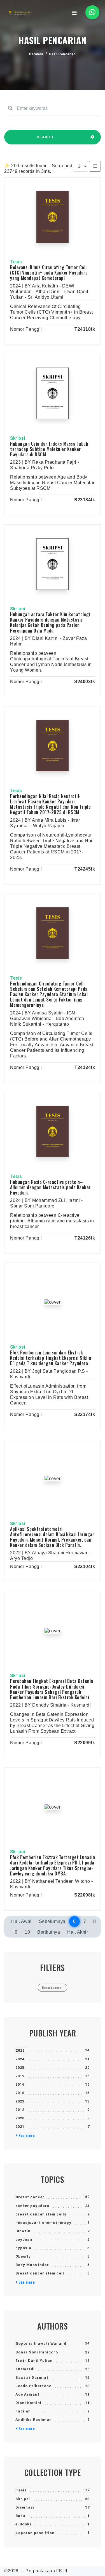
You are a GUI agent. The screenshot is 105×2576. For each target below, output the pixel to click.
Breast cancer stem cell (40, 2273)
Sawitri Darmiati (33, 2377)
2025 (20, 2068)
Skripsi (23, 2499)
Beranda (36, 54)
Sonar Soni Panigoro (37, 2352)
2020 (20, 2118)
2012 (20, 2110)
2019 (20, 2076)
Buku (20, 2516)
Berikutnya (49, 1932)
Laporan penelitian (35, 2533)
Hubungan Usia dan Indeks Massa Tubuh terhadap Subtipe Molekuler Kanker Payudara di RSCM (49, 449)
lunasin (23, 2231)
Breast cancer (30, 2197)
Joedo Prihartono (33, 2386)
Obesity (23, 2256)
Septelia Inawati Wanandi (42, 2343)
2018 (20, 2093)
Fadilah (23, 2411)
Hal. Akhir (78, 1932)
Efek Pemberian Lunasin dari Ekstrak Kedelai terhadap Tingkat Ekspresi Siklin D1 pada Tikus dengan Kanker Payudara (51, 1358)
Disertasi (25, 2507)
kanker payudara (32, 2206)
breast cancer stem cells (41, 2214)
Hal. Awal (21, 1921)
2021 (20, 2127)
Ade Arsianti (28, 2394)
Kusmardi (25, 2369)
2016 (20, 2084)
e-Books (24, 2524)
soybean (24, 2239)
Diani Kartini (28, 2403)
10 (27, 1932)
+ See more (25, 2135)
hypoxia (23, 2248)
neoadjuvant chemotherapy (43, 2223)
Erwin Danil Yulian (34, 2361)
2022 (20, 2050)
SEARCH (45, 137)
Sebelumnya (52, 1921)
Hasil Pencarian (62, 54)
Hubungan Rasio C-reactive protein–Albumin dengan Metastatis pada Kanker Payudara (50, 1187)
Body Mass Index (32, 2265)
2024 (20, 2059)
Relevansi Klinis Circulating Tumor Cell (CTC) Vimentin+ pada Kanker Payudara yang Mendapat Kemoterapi (49, 273)
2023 (20, 2101)
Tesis (21, 2490)
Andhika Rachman (34, 2420)
